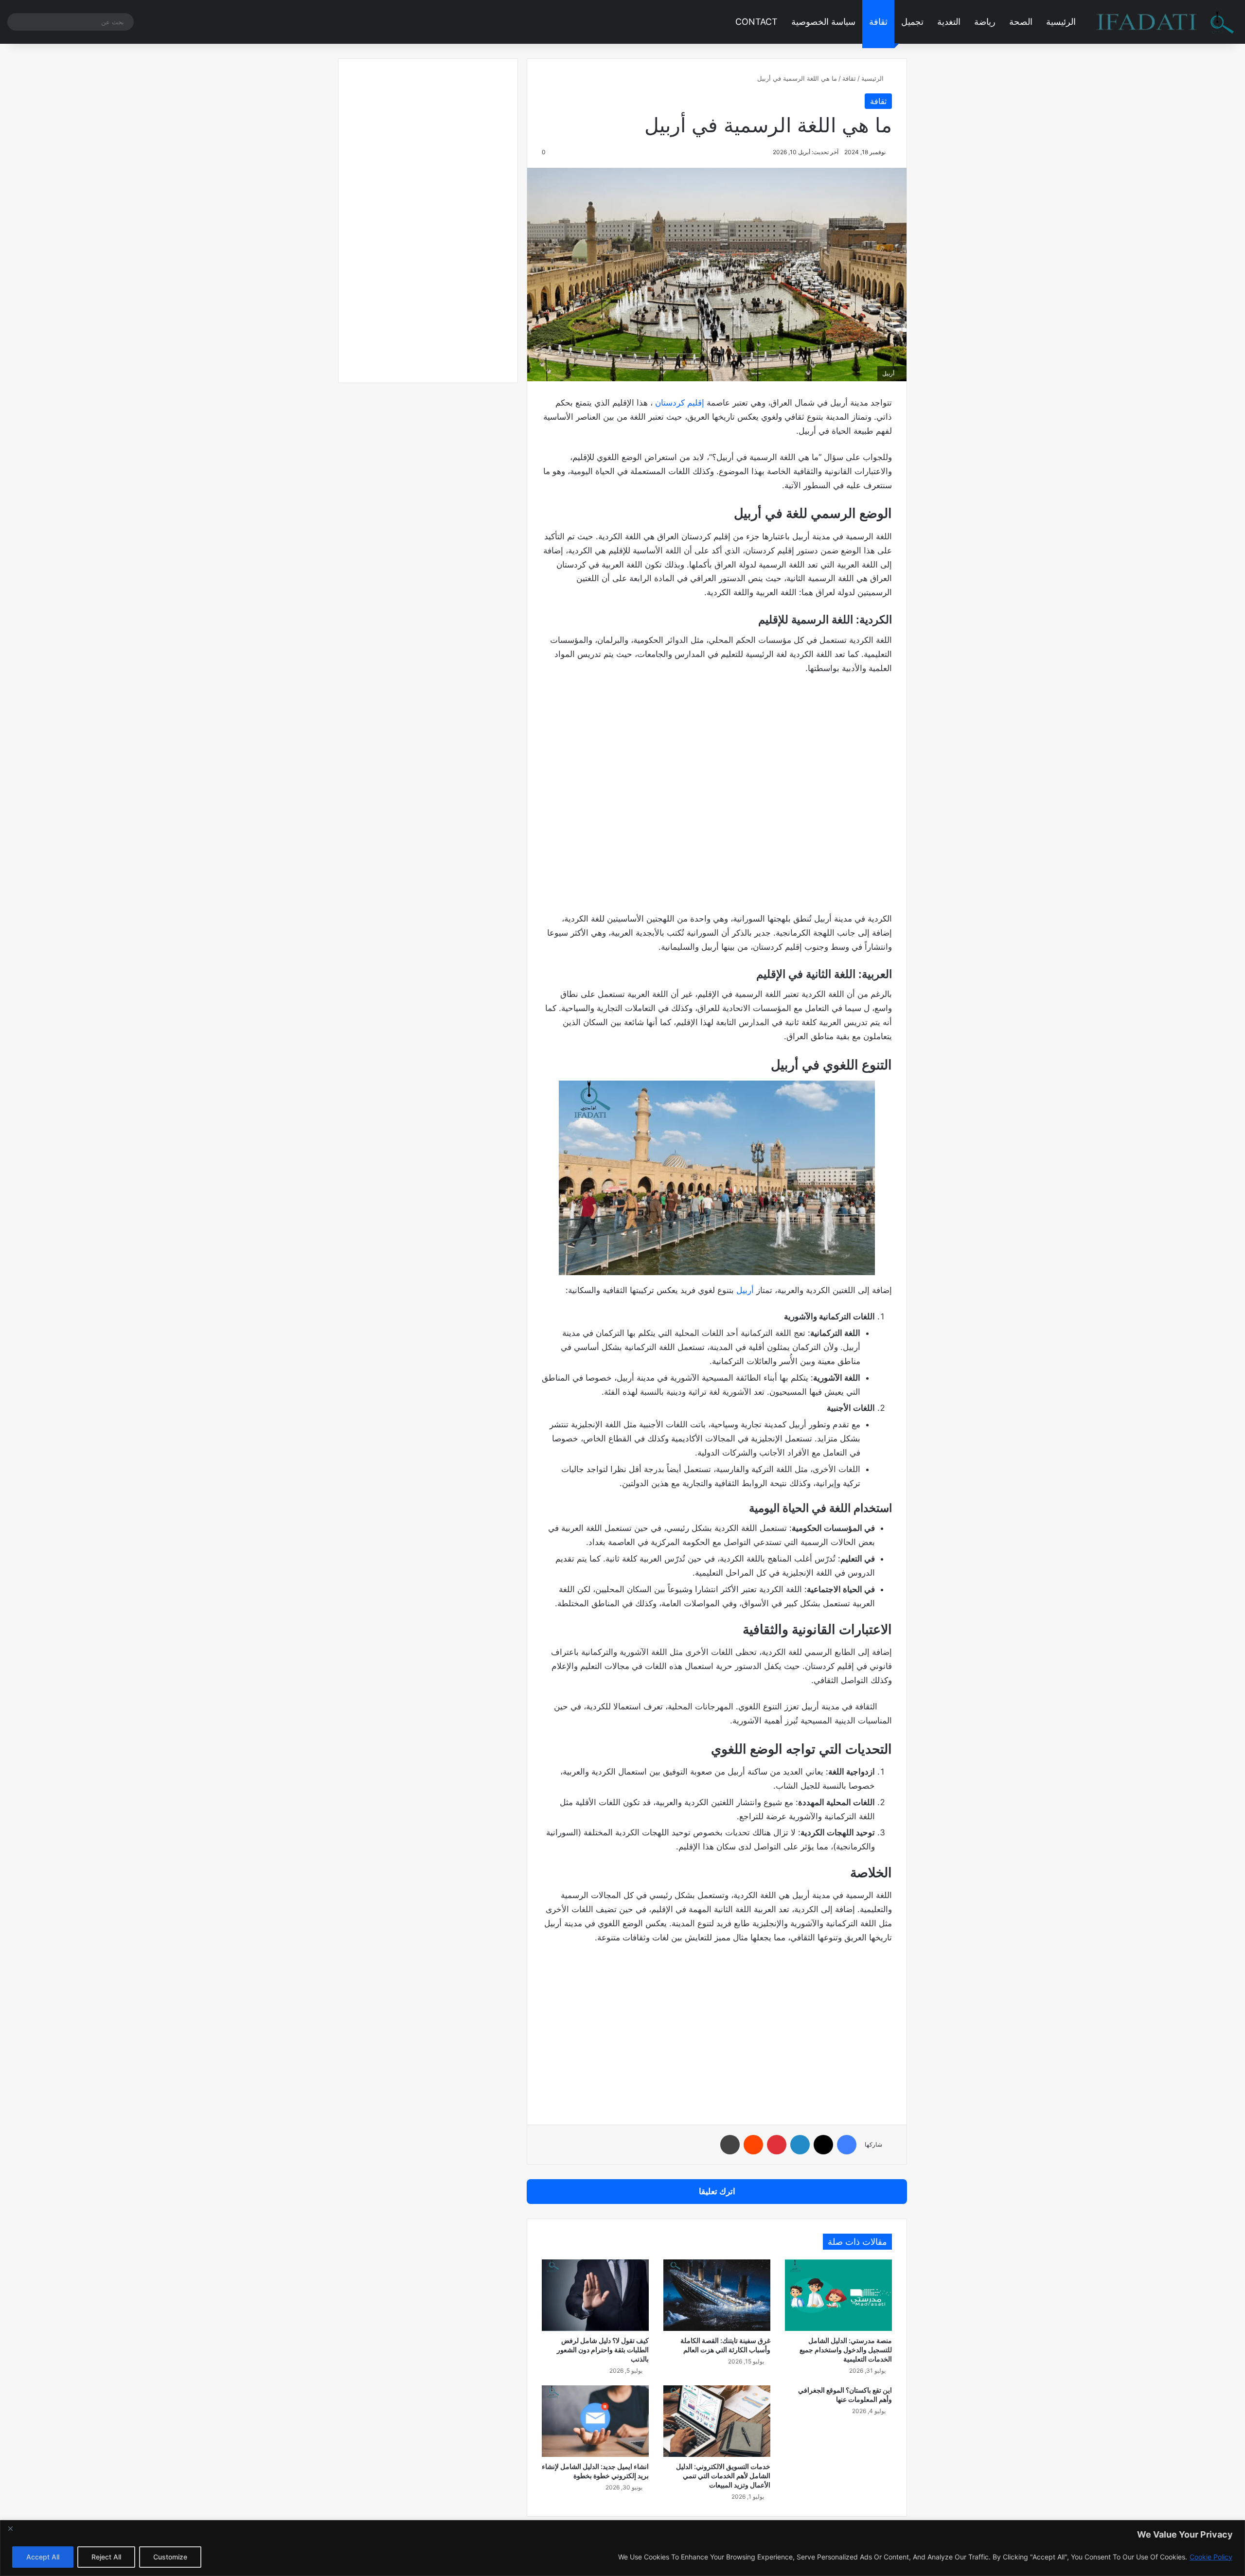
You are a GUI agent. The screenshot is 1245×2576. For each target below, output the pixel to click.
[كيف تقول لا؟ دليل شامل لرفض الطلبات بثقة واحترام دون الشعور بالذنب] (595, 2295)
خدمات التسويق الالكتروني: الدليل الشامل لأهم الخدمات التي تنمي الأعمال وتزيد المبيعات (723, 2476)
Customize (170, 2557)
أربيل (745, 1290)
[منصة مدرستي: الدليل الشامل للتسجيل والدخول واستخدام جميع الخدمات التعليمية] (838, 2295)
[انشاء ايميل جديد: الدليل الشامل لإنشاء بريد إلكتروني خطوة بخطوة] (595, 2421)
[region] (622, 2548)
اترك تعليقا (717, 2191)
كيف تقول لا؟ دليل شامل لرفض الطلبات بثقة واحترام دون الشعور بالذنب (603, 2350)
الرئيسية (1061, 22)
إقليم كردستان (678, 403)
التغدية (949, 22)
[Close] (10, 2528)
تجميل (912, 22)
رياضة (985, 22)
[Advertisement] (717, 804)
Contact (756, 22)
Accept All (43, 2557)
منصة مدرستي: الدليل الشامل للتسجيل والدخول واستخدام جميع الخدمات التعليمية (846, 2350)
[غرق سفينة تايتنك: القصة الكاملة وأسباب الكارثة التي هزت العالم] (717, 2295)
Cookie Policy (1211, 2557)
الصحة (1021, 22)
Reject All (106, 2557)
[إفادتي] (1165, 22)
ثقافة (878, 22)
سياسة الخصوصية (823, 22)
